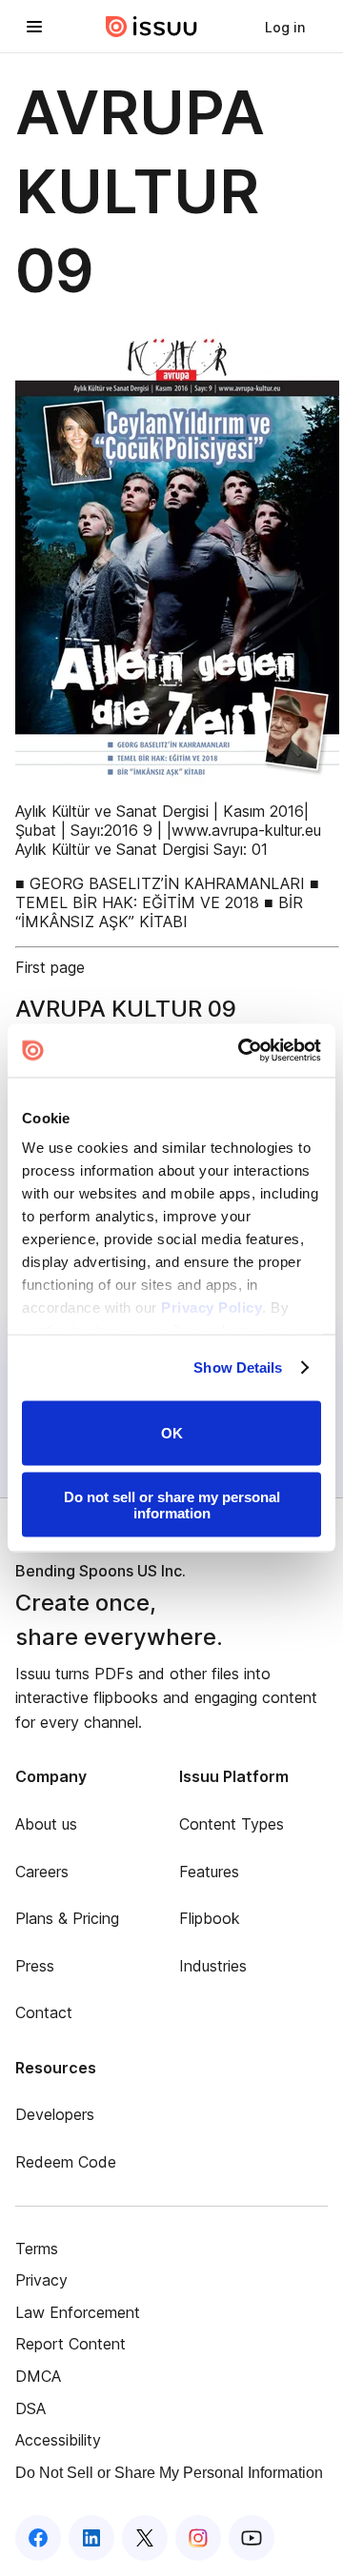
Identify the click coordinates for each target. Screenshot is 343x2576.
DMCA (38, 2376)
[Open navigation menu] (34, 27)
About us (46, 1824)
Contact (44, 2012)
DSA (30, 2408)
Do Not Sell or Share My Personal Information (169, 2473)
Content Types (232, 1824)
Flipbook (210, 1918)
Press (35, 1966)
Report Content (71, 2344)
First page (50, 967)
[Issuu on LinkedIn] (91, 2538)
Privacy (41, 2280)
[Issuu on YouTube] (252, 2538)
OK (172, 1433)
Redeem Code (66, 2162)
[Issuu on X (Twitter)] (145, 2538)
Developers (55, 2114)
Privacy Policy (212, 1308)
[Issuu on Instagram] (198, 2538)
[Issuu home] (151, 27)
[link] (285, 27)
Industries (213, 1966)
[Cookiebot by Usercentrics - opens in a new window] (242, 1051)
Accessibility (58, 2440)
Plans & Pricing (67, 1918)
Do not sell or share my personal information (172, 1505)
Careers (42, 1872)
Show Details (238, 1367)
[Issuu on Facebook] (38, 2538)
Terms (37, 2249)
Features (209, 1872)
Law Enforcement (78, 2312)
